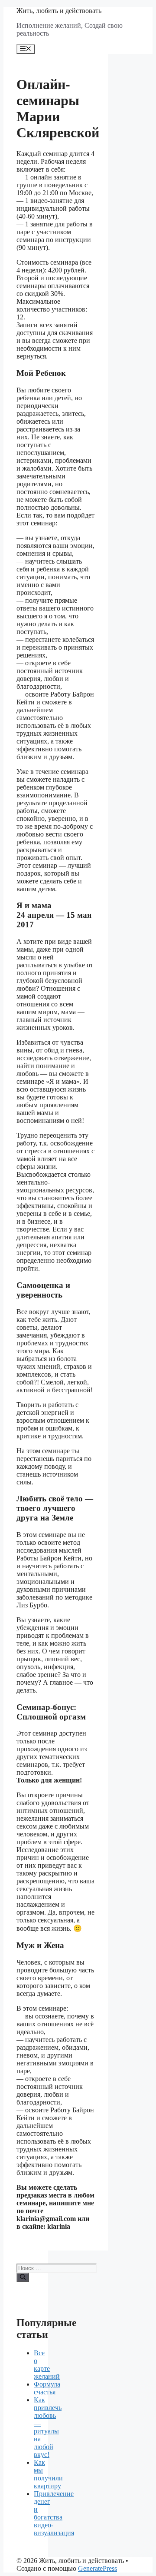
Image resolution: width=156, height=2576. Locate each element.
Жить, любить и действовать (59, 11)
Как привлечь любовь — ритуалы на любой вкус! (48, 2427)
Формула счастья (47, 2388)
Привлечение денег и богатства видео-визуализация (54, 2513)
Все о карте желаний (47, 2365)
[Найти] (23, 2277)
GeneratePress (97, 2568)
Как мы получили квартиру (48, 2474)
